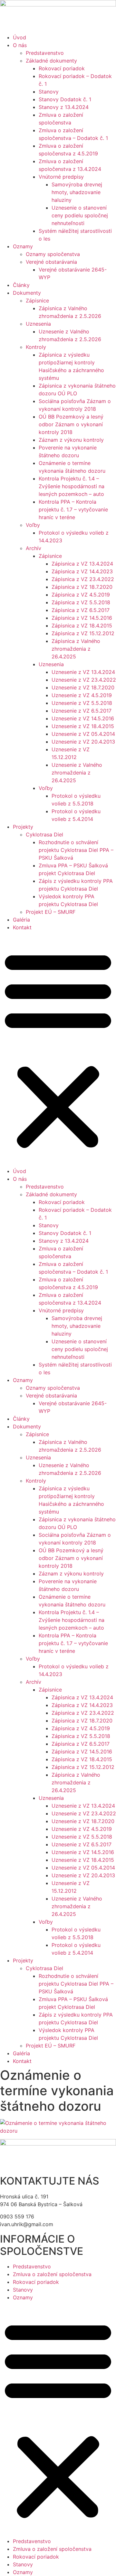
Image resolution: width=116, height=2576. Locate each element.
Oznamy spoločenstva (53, 254)
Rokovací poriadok (62, 68)
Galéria (21, 920)
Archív (34, 548)
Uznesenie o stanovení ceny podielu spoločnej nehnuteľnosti (80, 215)
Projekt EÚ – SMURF (51, 912)
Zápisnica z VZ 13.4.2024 (82, 564)
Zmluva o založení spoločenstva (52, 2274)
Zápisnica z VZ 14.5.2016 (82, 618)
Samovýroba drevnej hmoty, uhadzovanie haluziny (77, 192)
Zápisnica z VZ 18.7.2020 (82, 587)
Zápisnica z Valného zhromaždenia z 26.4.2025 (76, 649)
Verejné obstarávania (51, 262)
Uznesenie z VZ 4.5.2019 (82, 695)
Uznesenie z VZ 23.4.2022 (84, 680)
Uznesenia (38, 324)
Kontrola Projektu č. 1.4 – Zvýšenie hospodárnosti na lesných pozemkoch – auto (72, 486)
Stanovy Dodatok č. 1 (65, 99)
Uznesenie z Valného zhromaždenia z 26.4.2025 (77, 773)
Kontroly (36, 347)
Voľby (33, 525)
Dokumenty (27, 293)
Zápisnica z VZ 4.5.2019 (81, 595)
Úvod (19, 37)
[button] (58, 1049)
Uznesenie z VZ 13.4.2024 (83, 672)
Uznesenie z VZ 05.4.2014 (83, 734)
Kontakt (22, 927)
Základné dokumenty (51, 61)
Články (21, 285)
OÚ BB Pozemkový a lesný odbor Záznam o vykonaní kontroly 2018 (71, 424)
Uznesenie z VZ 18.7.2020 (83, 687)
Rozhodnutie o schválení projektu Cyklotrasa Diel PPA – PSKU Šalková (76, 850)
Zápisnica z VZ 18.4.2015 (82, 626)
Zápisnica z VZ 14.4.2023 (82, 571)
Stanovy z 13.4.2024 (64, 107)
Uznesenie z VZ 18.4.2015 (83, 726)
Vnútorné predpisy (61, 177)
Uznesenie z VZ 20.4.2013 (83, 742)
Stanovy (49, 92)
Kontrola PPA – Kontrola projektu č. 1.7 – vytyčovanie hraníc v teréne (73, 509)
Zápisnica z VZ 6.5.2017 (81, 610)
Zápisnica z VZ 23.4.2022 (83, 579)
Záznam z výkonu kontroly (71, 440)
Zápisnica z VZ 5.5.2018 (81, 602)
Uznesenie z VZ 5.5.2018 (82, 703)
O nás (20, 45)
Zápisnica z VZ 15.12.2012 (83, 633)
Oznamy (23, 246)
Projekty (23, 827)
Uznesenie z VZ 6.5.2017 (82, 711)
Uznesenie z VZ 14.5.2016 (83, 718)
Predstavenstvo (45, 53)
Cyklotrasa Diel (44, 834)
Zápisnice (37, 301)
